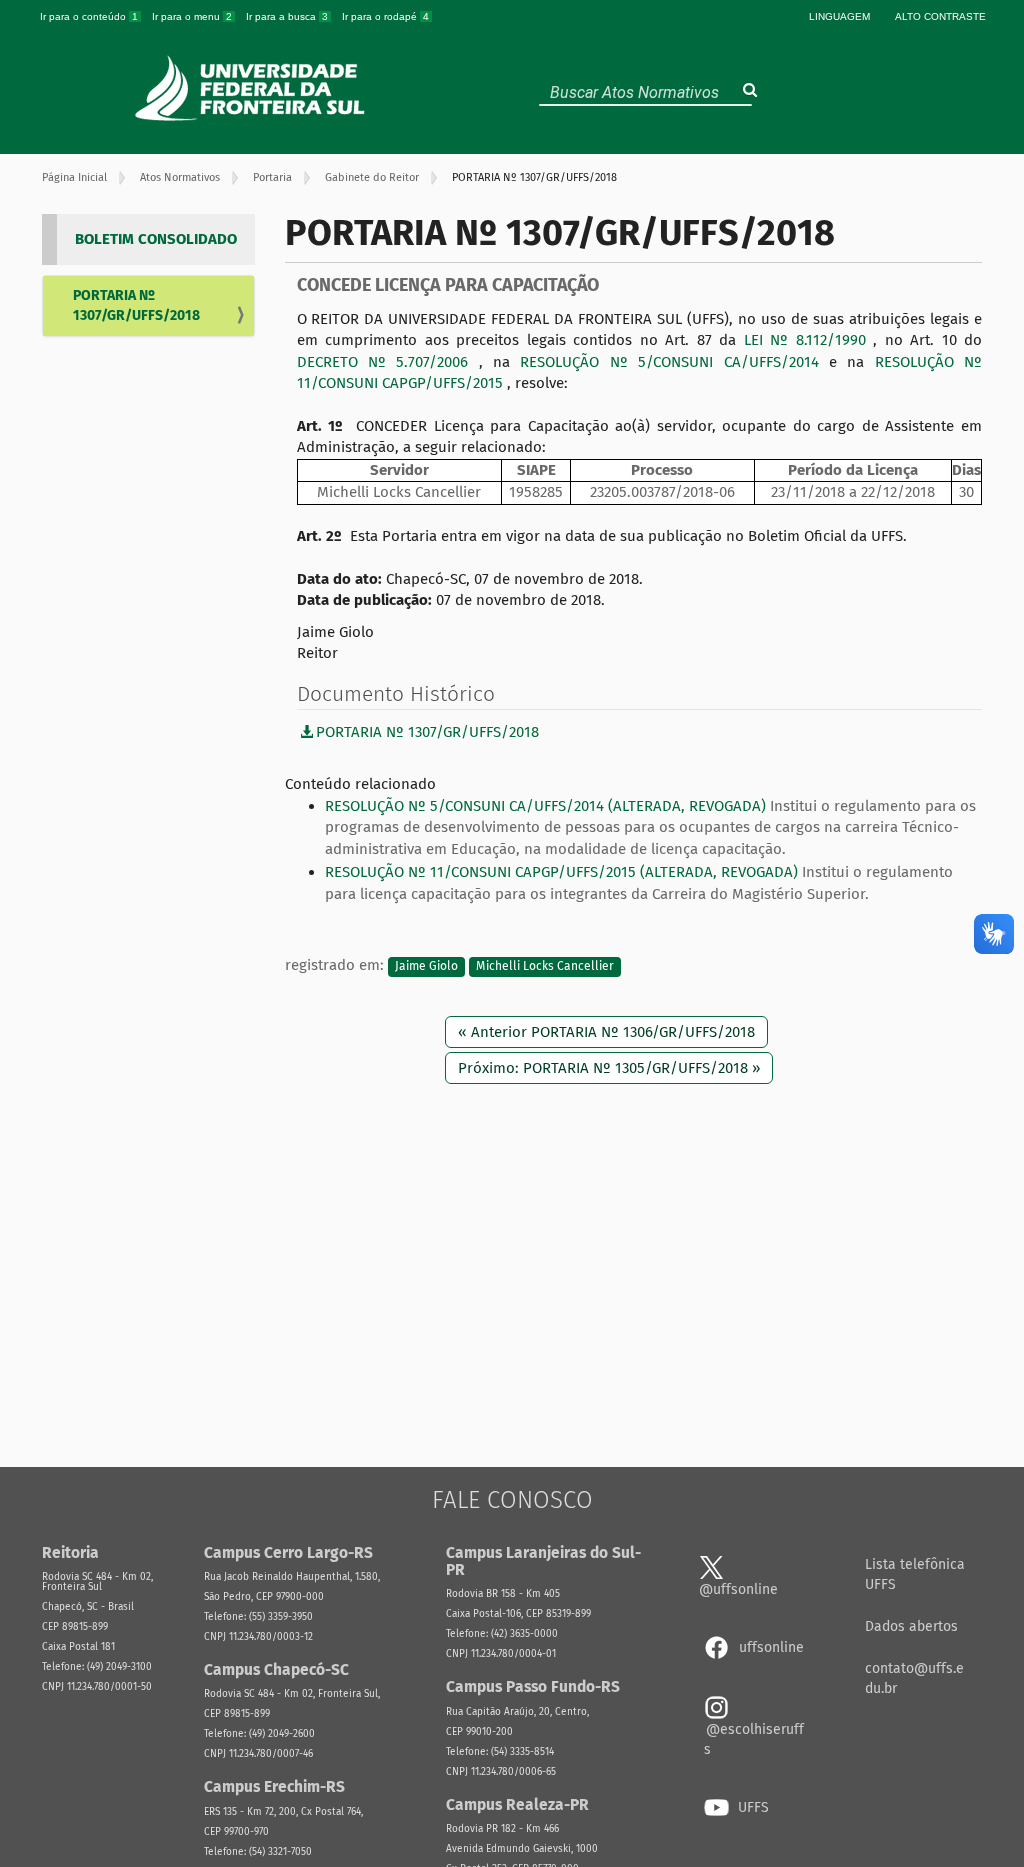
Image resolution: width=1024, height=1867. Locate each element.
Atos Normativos (180, 177)
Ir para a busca (287, 16)
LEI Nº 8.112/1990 (809, 340)
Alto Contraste (940, 16)
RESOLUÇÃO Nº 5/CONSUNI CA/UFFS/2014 (674, 362)
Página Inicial (74, 177)
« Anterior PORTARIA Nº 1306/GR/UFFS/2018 (606, 1032)
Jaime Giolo (426, 966)
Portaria (272, 177)
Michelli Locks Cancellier (545, 966)
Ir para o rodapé (385, 16)
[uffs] (252, 88)
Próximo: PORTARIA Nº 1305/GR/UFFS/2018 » (609, 1068)
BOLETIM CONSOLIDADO (156, 239)
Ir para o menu (192, 16)
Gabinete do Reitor (372, 177)
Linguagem (839, 16)
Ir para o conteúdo (89, 16)
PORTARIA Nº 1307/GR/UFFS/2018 (136, 305)
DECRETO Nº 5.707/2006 (388, 362)
